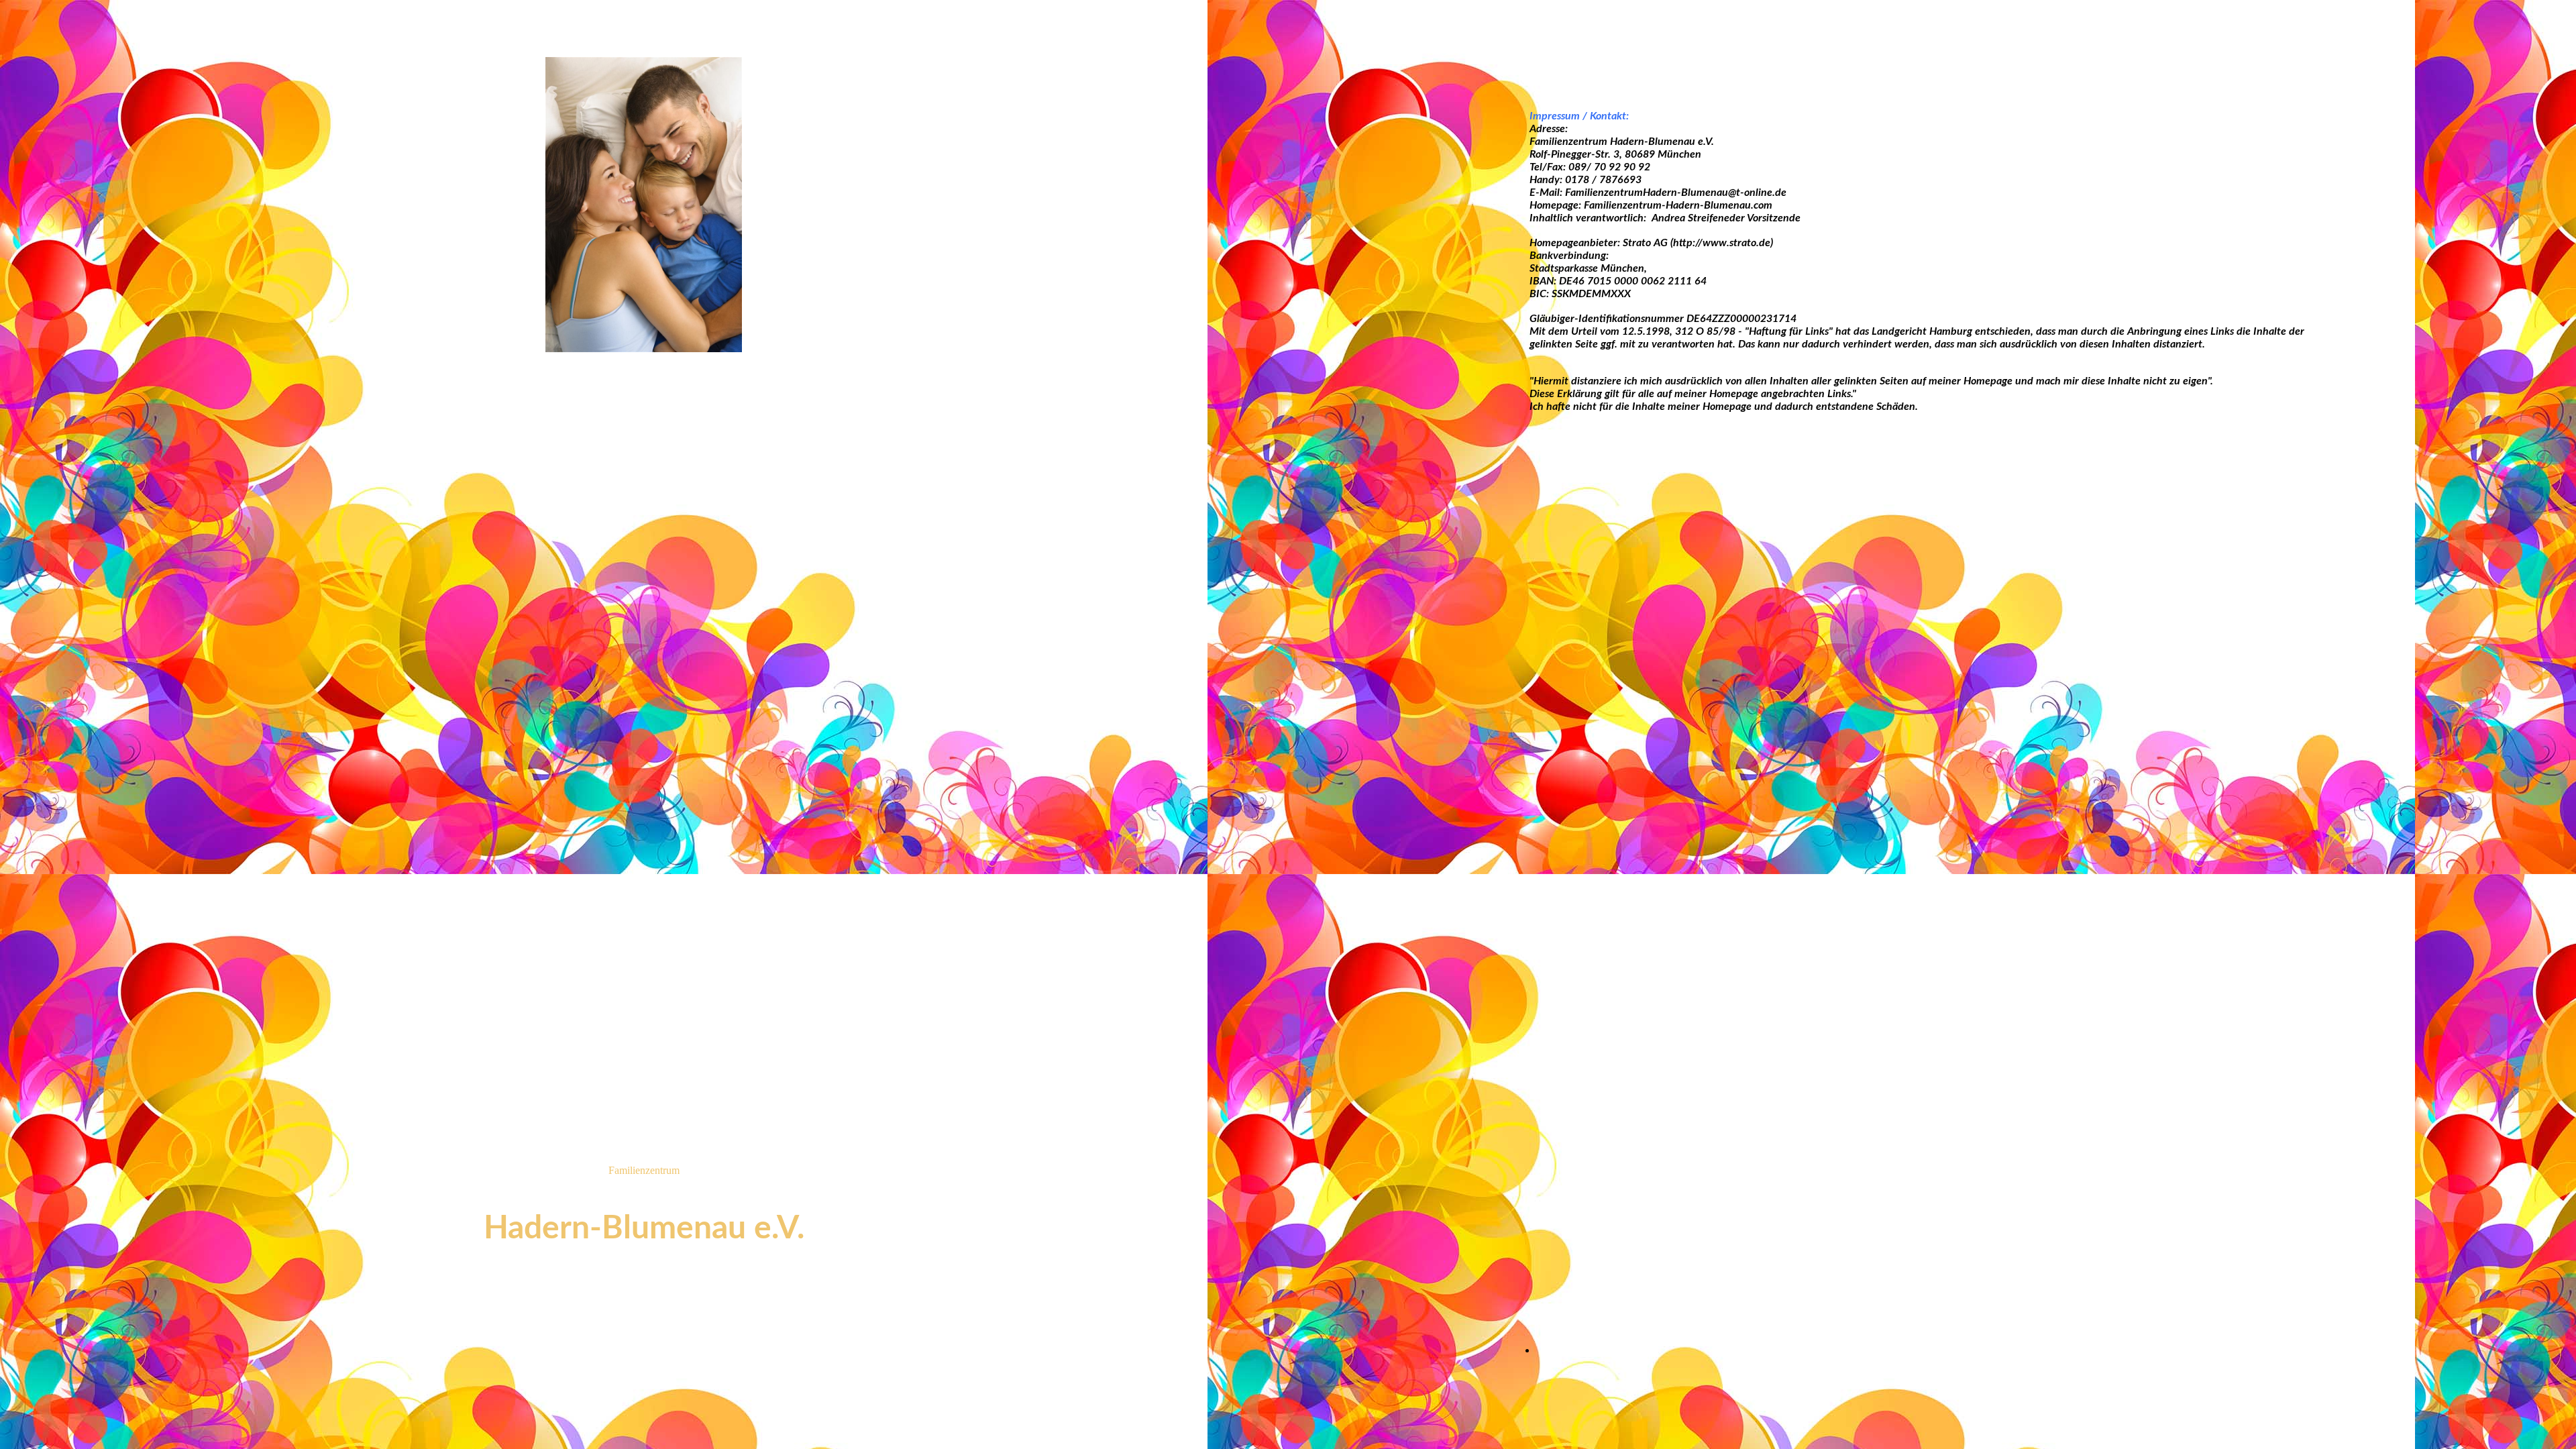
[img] (644, 205)
